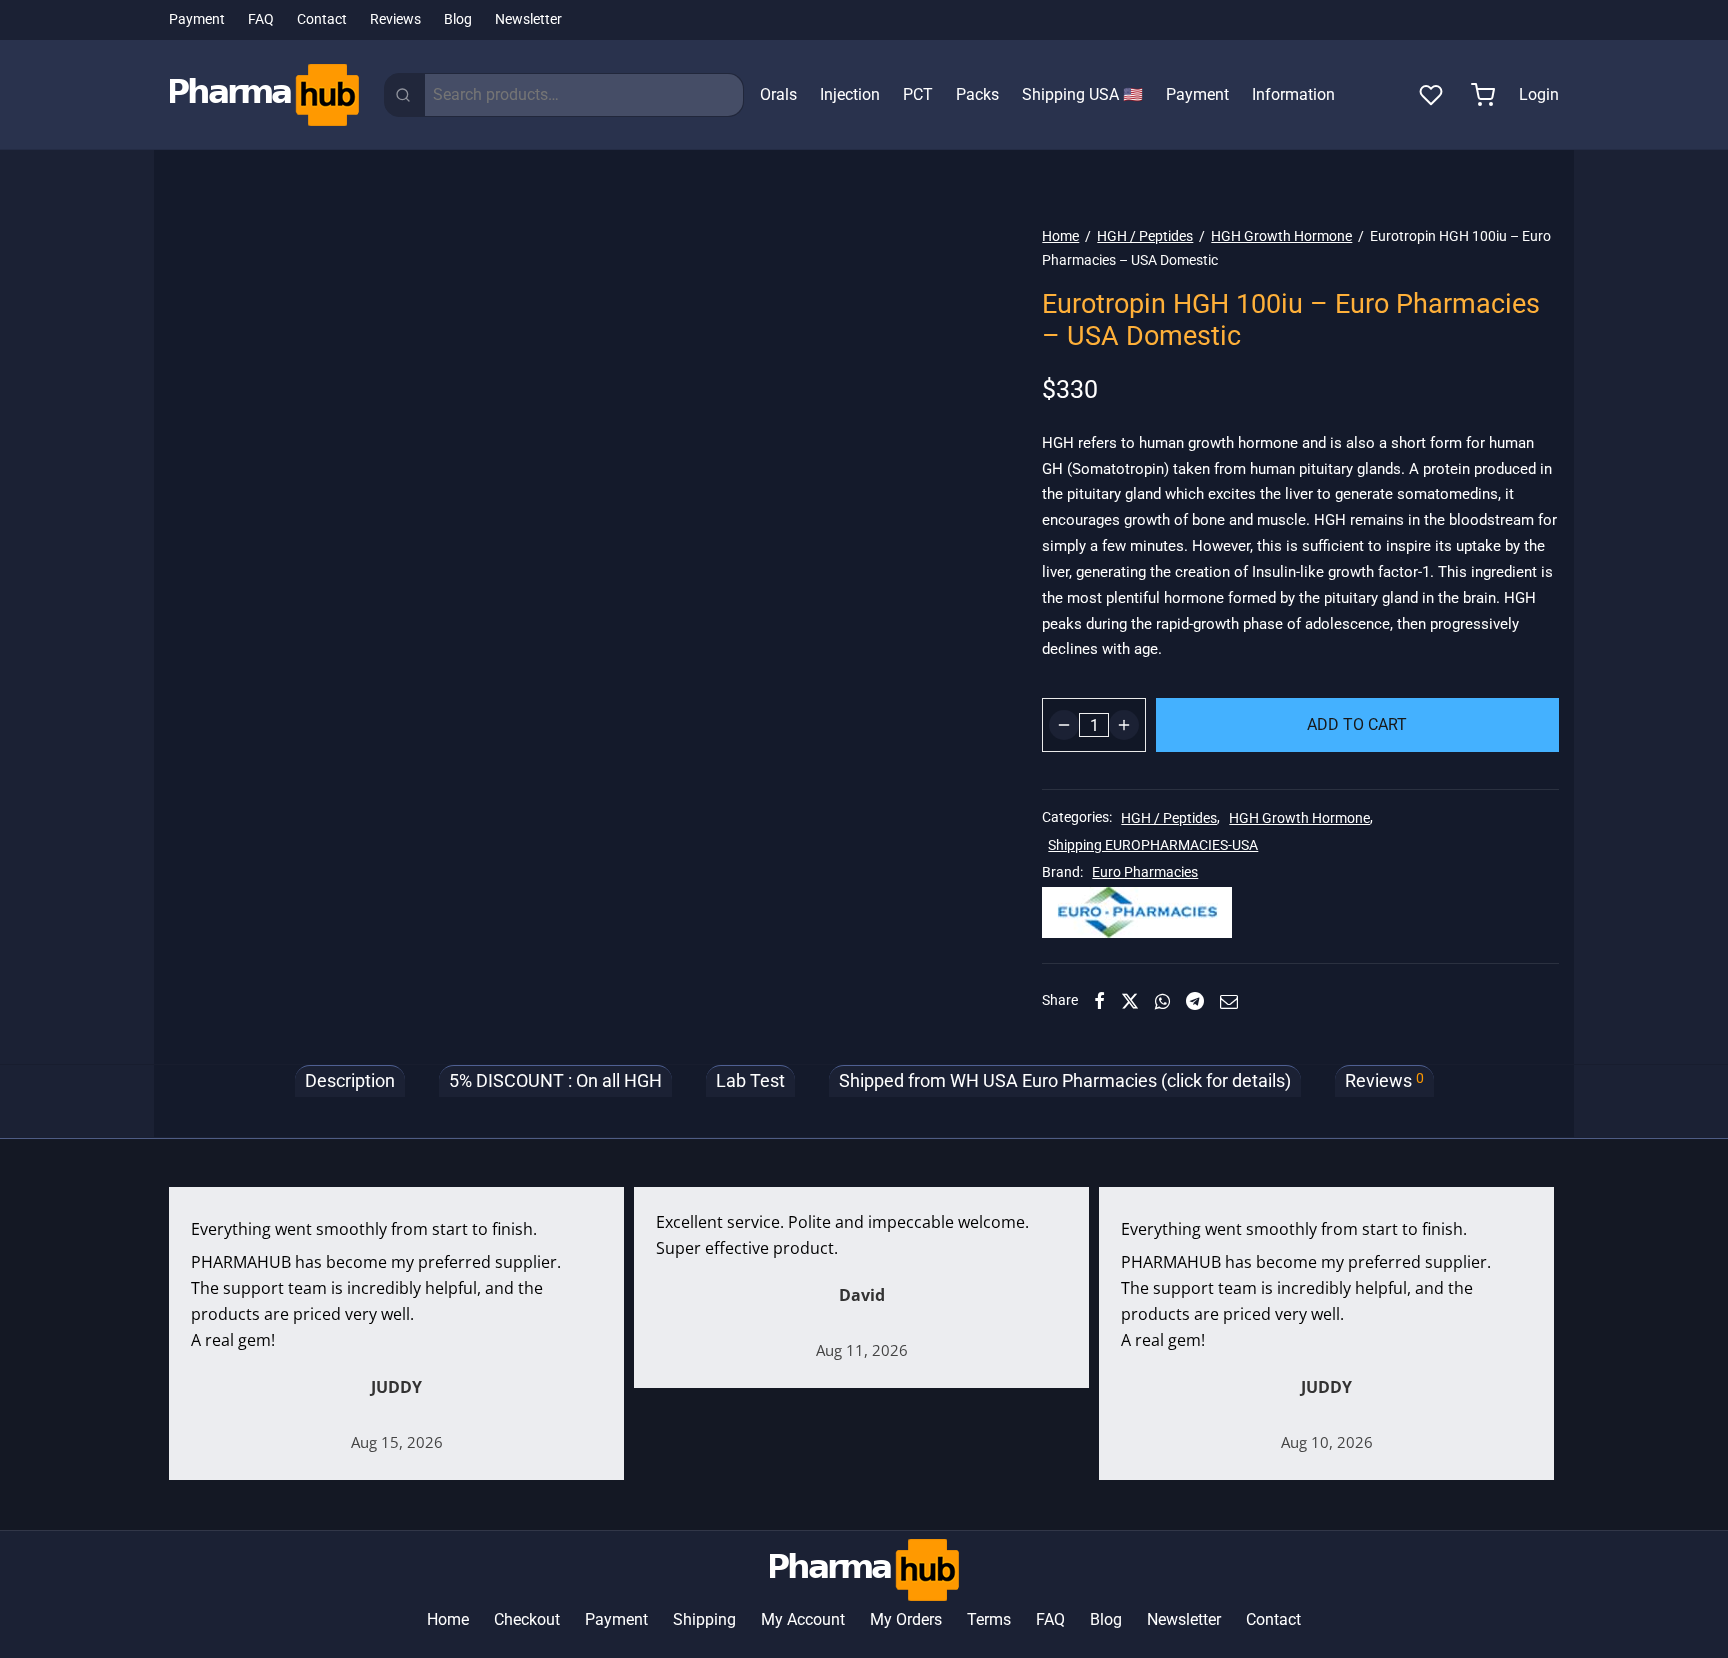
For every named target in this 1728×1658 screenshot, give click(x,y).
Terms (989, 1619)
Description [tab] (350, 1081)
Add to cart (1358, 725)
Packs (977, 94)
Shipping (704, 1619)
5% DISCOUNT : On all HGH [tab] (555, 1081)
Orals (778, 94)
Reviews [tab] (1384, 1080)
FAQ (261, 19)
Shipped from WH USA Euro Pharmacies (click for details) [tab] (1065, 1081)
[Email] (1229, 1001)
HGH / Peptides (1145, 236)
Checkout (527, 1619)
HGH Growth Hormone (1281, 236)
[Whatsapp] (1162, 1001)
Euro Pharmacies (1145, 872)
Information (1293, 94)
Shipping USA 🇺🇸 (1082, 94)
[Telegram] (1195, 1001)
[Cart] (1483, 95)
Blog (458, 19)
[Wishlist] (1433, 95)
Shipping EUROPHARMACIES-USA (1153, 845)
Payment (197, 19)
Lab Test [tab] (750, 1081)
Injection (850, 94)
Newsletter (528, 19)
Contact (322, 19)
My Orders (906, 1619)
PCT (918, 94)
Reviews (395, 19)
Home (1060, 236)
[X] (1130, 1001)
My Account (803, 1619)
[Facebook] (1099, 1001)
